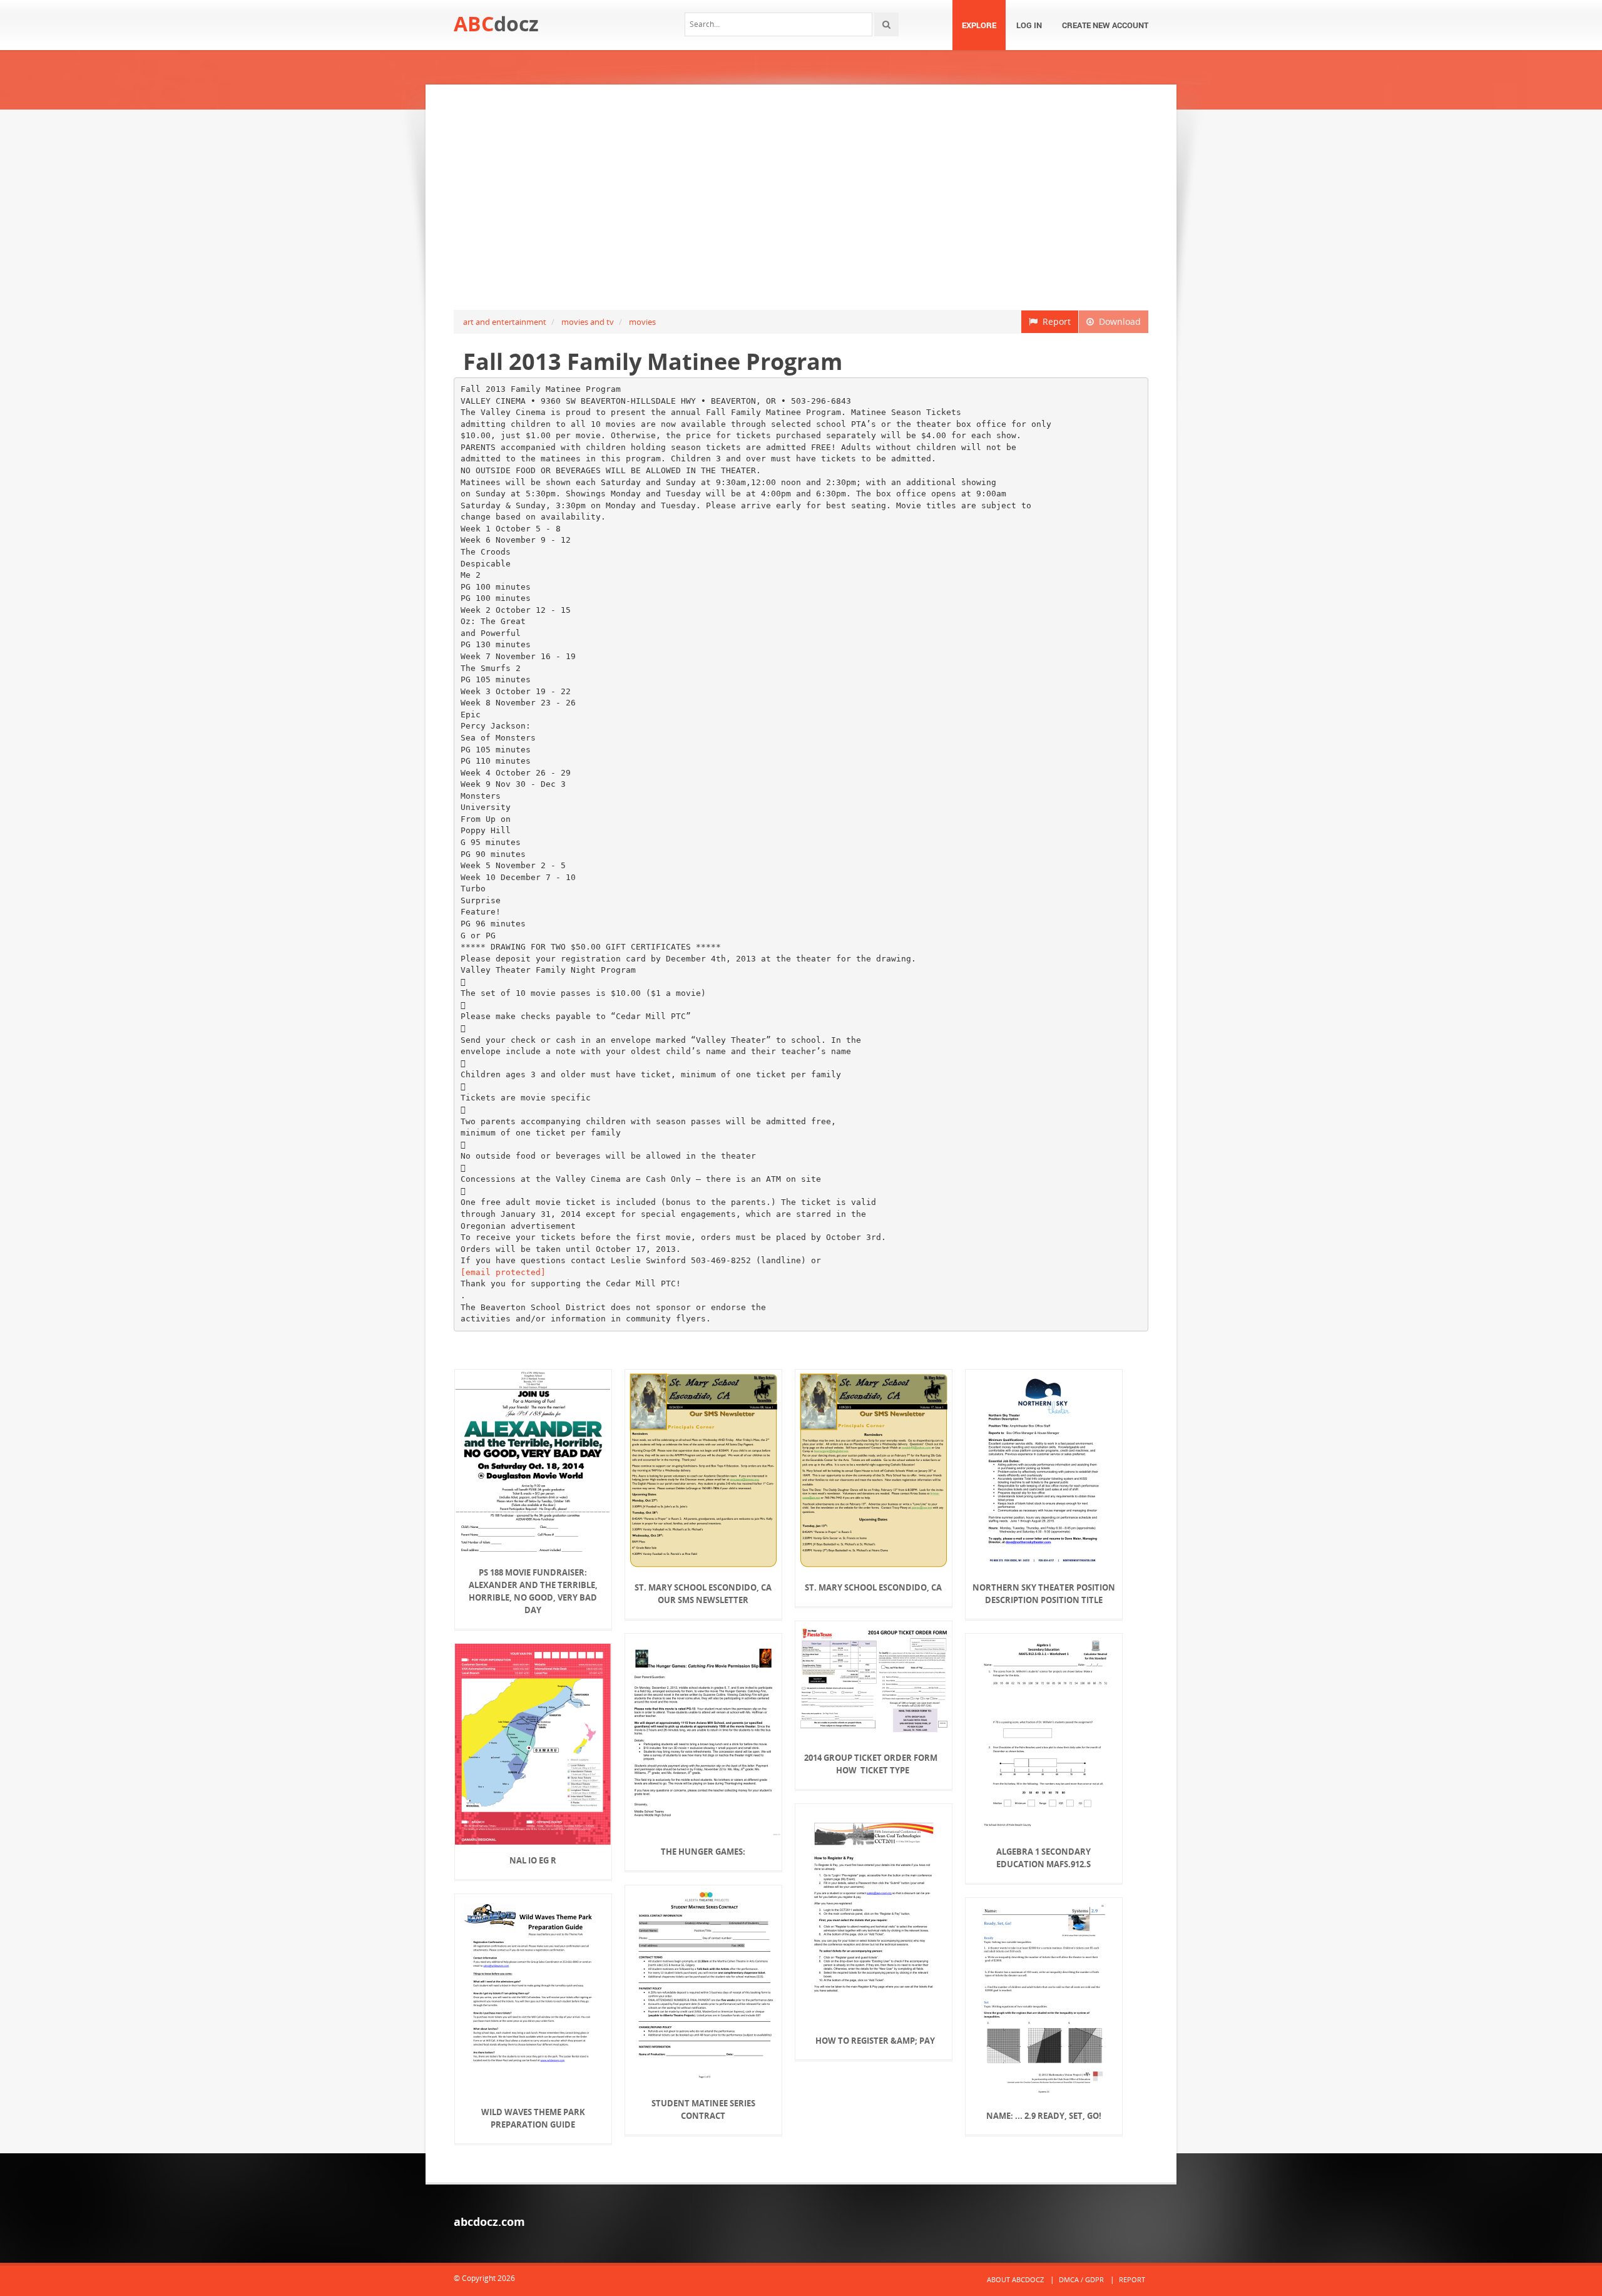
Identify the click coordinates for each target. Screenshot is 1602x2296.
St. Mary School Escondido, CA (873, 1587)
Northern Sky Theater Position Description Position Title (1044, 1594)
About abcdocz (1015, 2279)
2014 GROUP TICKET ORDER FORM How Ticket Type (874, 1764)
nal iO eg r (533, 1860)
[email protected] (503, 1272)
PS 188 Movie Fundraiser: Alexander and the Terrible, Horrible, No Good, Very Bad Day (533, 1591)
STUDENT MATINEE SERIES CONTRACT (703, 2109)
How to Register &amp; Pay (873, 2041)
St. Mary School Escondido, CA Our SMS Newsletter (703, 1594)
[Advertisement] (801, 197)
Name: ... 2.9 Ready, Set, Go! (1044, 2116)
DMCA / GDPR (1081, 2279)
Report (1054, 321)
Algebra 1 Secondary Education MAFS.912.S (1043, 1858)
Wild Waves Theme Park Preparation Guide (533, 2118)
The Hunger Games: (703, 1852)
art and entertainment (505, 322)
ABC (496, 23)
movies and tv (588, 322)
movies (642, 322)
